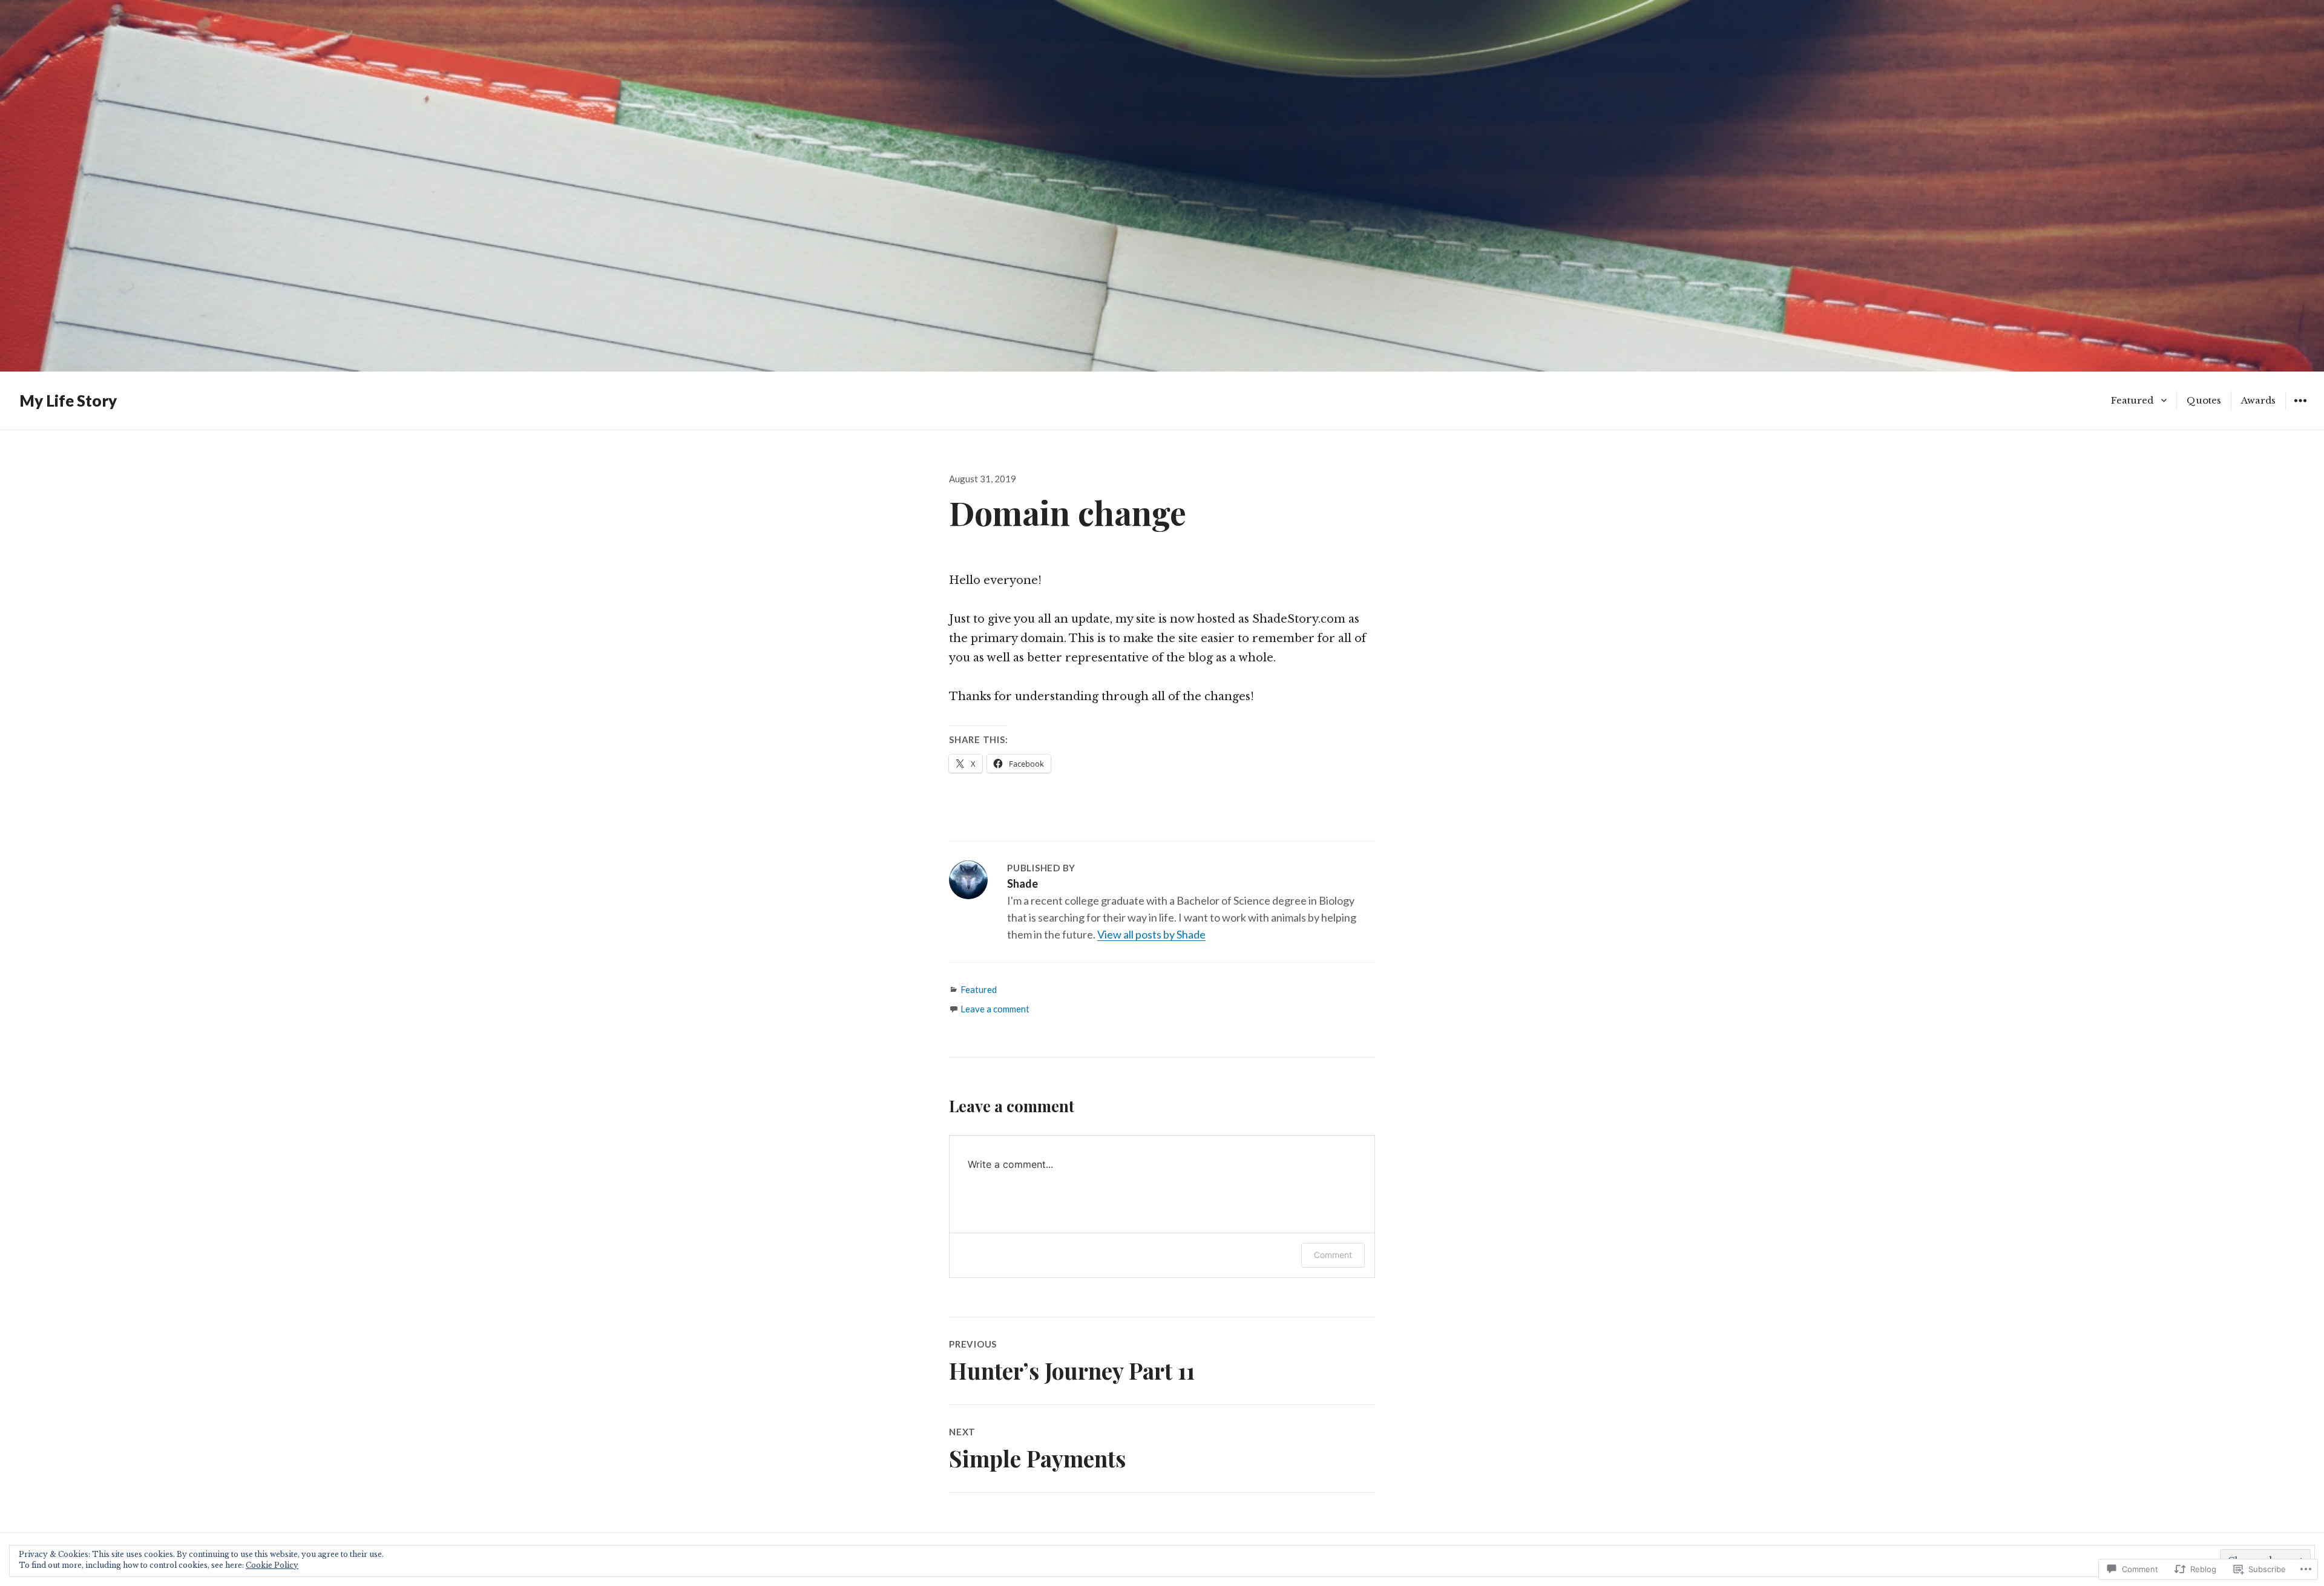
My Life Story (68, 401)
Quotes (2204, 400)
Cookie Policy (272, 1565)
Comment (1333, 1255)
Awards (2258, 400)
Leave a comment (995, 1009)
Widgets (2300, 409)
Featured (2132, 400)
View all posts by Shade (1151, 934)
